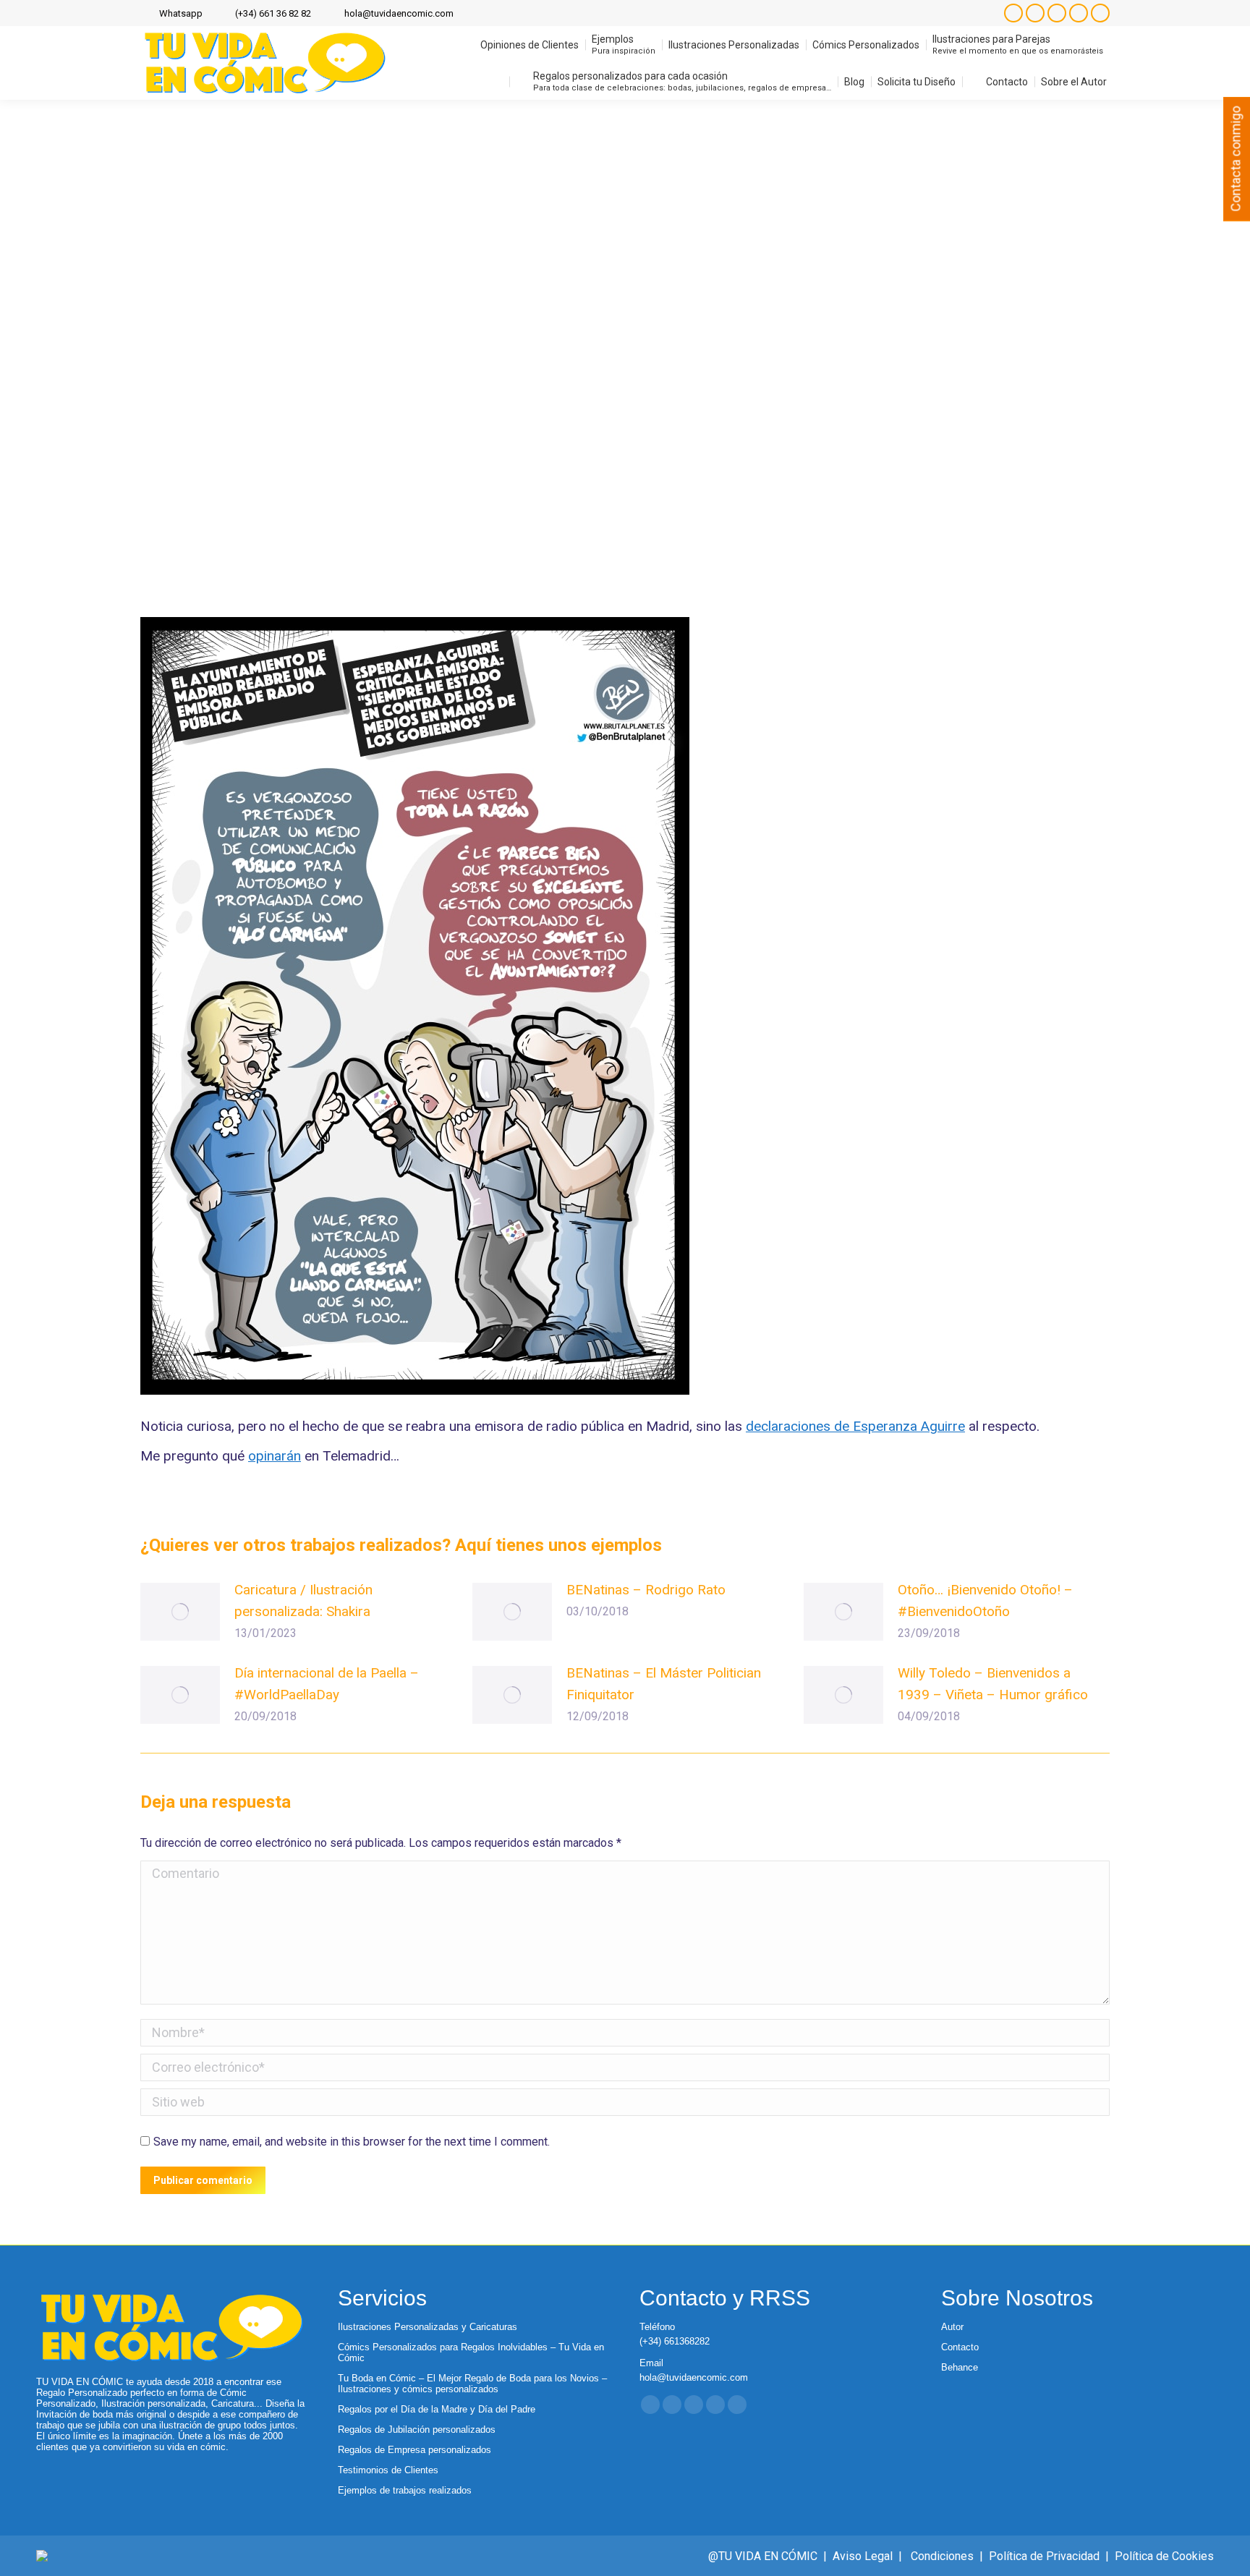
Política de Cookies (1164, 2556)
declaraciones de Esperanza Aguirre (855, 1426)
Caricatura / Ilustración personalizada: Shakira (303, 1601)
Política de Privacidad (1044, 2556)
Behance (960, 2367)
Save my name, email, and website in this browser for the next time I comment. (352, 2142)
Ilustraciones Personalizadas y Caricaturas (428, 2327)
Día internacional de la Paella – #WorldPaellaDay (327, 1684)
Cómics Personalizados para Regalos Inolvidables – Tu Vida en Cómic (471, 2352)
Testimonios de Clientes (388, 2470)
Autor (952, 2327)
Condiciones (942, 2556)
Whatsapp (181, 13)
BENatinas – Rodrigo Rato (646, 1590)
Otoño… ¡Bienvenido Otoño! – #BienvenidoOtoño (985, 1601)
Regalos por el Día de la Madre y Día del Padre (437, 2409)
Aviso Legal (863, 2556)
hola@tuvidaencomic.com (399, 13)
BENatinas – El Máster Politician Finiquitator (664, 1684)
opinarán (275, 1456)
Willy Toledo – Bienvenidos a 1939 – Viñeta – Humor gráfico (993, 1684)
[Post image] (180, 1612)
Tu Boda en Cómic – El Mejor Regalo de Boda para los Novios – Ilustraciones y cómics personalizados (472, 2384)
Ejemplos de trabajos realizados (405, 2490)
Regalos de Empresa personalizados (414, 2450)
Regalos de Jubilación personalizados (417, 2430)
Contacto (960, 2347)
